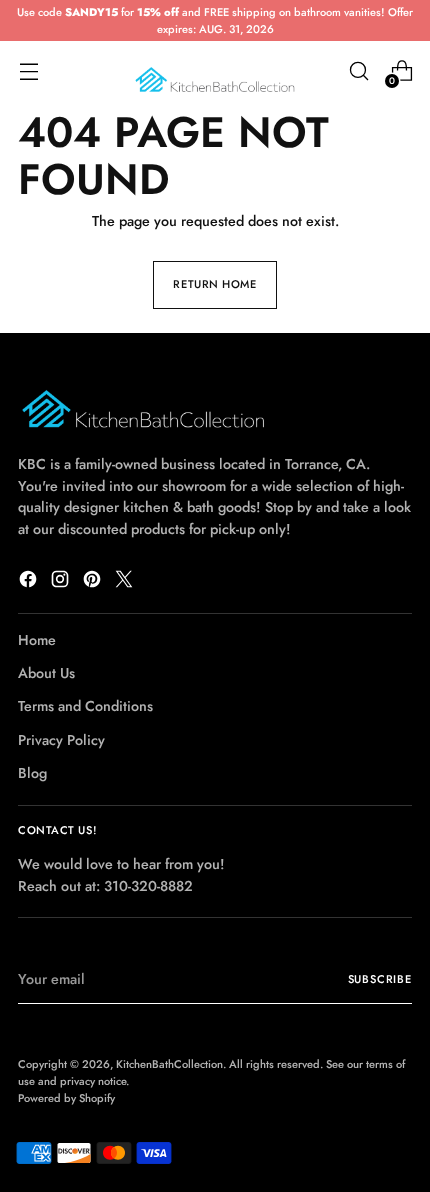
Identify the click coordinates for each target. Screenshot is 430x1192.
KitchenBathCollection (169, 1064)
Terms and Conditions (85, 706)
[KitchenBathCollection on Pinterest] (94, 582)
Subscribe (380, 979)
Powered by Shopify (66, 1098)
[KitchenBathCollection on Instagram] (62, 582)
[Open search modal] (358, 71)
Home (37, 640)
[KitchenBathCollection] (215, 71)
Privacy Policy (61, 740)
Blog (32, 773)
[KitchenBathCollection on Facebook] (30, 582)
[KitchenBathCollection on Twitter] (126, 582)
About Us (46, 673)
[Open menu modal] (28, 71)
